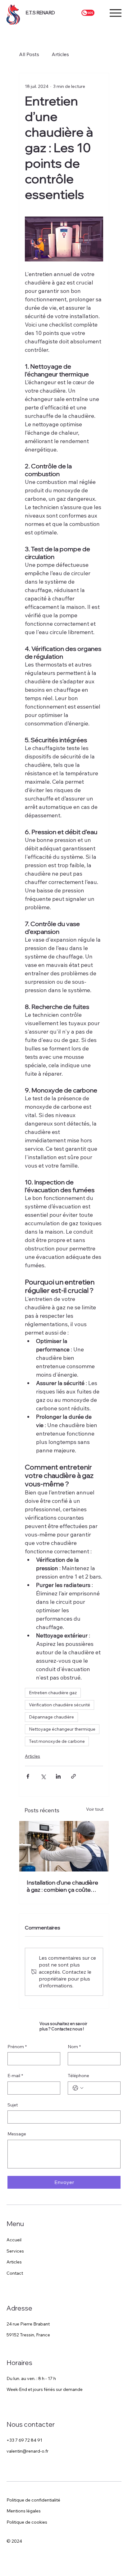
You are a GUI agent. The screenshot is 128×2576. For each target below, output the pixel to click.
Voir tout (95, 1809)
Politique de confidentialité (33, 2500)
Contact (15, 2273)
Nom (74, 2047)
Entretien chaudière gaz (53, 1693)
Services (15, 2251)
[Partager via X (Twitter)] (43, 1776)
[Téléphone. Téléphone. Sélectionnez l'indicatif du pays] (78, 2088)
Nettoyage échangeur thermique (62, 1729)
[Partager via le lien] (73, 1776)
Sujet (13, 2105)
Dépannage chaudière (51, 1717)
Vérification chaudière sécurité (59, 1705)
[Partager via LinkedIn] (58, 1776)
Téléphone (78, 2076)
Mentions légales (24, 2511)
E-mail (15, 2076)
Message (17, 2134)
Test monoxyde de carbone (57, 1741)
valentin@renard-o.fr (27, 2451)
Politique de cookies (27, 2522)
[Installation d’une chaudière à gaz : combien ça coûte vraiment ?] (64, 1846)
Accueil (14, 2240)
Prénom (17, 2047)
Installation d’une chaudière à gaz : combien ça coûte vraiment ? (62, 1886)
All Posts (29, 54)
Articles (60, 54)
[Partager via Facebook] (28, 1776)
